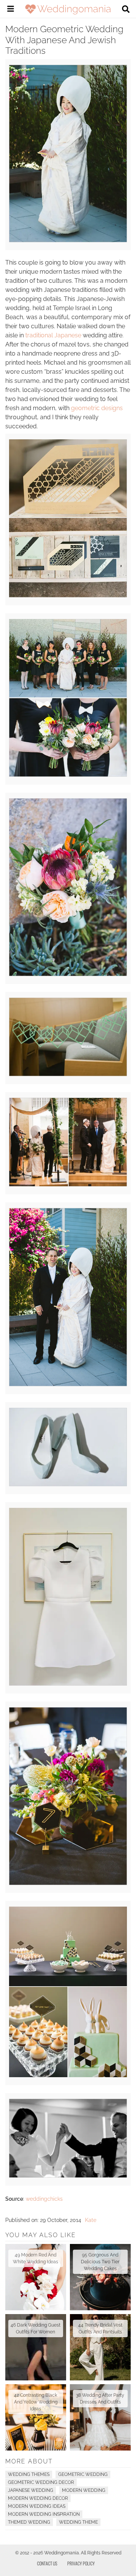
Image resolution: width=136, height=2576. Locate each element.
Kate (91, 2220)
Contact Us (47, 2563)
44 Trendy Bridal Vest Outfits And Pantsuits (100, 2328)
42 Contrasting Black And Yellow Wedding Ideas (36, 2402)
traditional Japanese (53, 335)
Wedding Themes (29, 2474)
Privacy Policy (81, 2563)
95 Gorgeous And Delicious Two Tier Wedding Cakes (100, 2262)
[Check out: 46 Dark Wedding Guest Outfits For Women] (36, 2347)
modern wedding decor (38, 2498)
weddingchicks (44, 2199)
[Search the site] (126, 10)
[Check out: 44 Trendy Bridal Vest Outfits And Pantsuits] (100, 2347)
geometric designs (97, 408)
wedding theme (78, 2522)
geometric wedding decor (41, 2482)
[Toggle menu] (11, 10)
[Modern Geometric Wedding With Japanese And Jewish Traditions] (68, 240)
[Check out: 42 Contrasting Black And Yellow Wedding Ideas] (36, 2417)
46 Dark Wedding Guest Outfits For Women (36, 2328)
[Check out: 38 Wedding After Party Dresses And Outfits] (100, 2417)
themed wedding (29, 2522)
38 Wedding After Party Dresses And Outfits (100, 2399)
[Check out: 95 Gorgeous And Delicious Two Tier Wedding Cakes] (100, 2277)
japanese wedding (31, 2490)
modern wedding (84, 2490)
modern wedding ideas (37, 2506)
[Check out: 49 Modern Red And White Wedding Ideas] (36, 2277)
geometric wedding (83, 2474)
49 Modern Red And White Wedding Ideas (36, 2258)
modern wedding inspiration (44, 2514)
